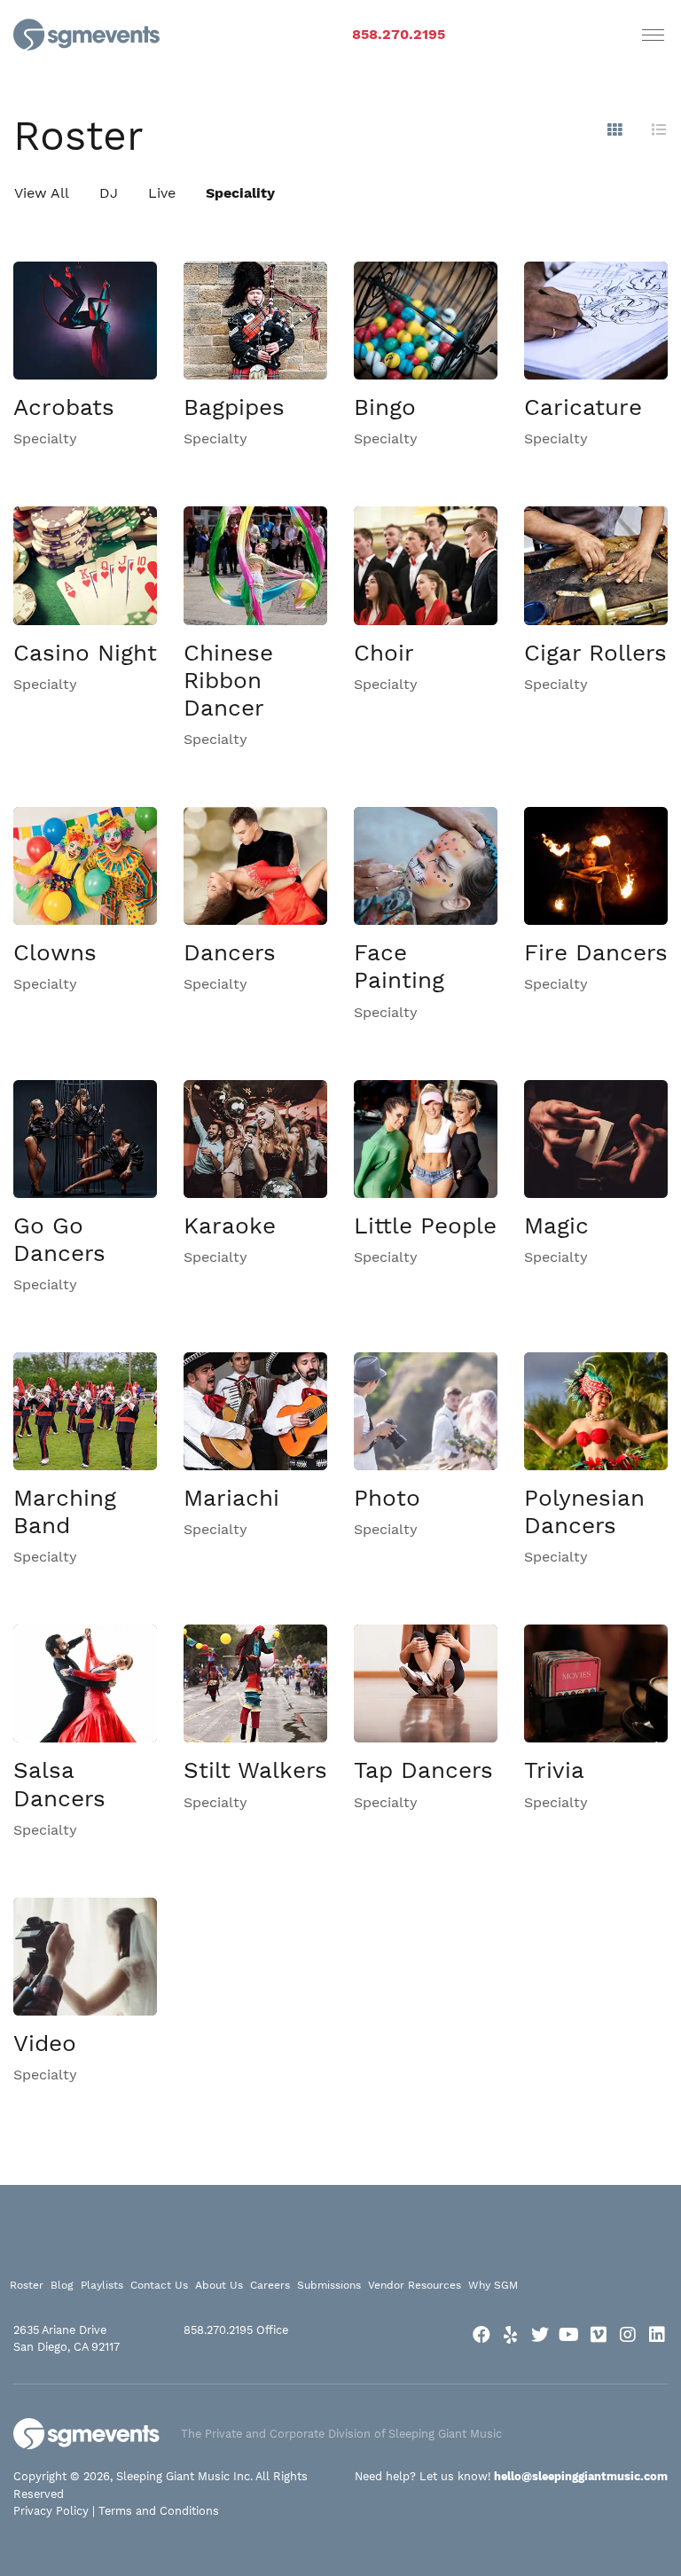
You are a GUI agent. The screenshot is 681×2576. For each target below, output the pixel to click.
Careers (270, 2285)
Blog (62, 2285)
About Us (219, 2285)
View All (42, 193)
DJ (109, 193)
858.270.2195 (399, 34)
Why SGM (493, 2285)
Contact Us (159, 2285)
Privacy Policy (51, 2511)
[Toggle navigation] (653, 35)
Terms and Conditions (159, 2511)
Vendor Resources (415, 2285)
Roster (27, 2285)
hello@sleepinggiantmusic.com (581, 2476)
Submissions (329, 2285)
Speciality (240, 193)
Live (162, 193)
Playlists (102, 2285)
